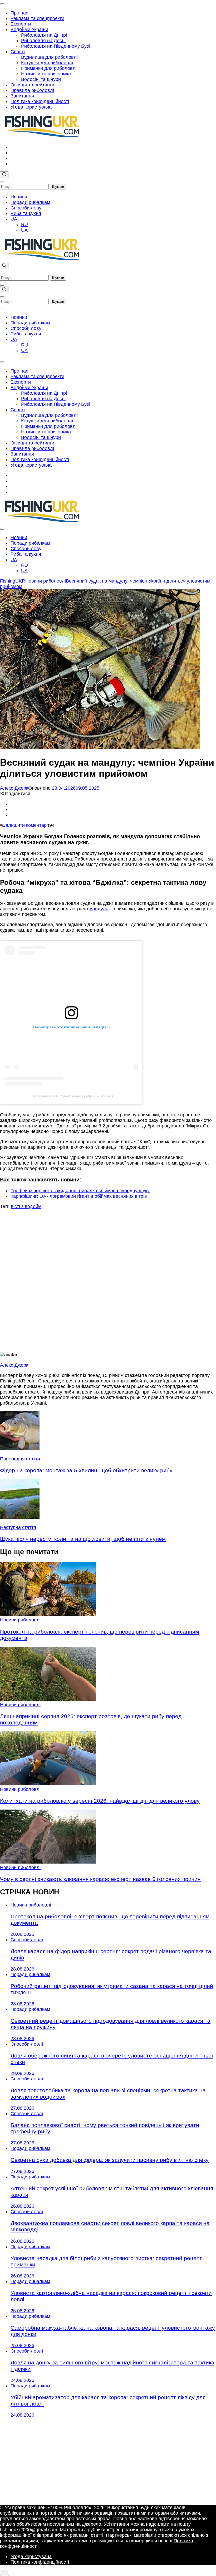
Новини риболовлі (20, 1620)
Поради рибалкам (30, 202)
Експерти (21, 24)
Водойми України (29, 30)
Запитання (22, 96)
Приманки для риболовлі (49, 68)
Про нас (19, 13)
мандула (99, 909)
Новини (19, 197)
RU (24, 224)
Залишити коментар (25, 825)
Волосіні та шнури (41, 79)
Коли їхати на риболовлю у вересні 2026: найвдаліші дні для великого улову (100, 1801)
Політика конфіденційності (40, 101)
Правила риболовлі (32, 90)
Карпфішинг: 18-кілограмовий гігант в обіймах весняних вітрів (79, 1196)
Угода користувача (31, 107)
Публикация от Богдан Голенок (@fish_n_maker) (71, 1096)
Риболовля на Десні (43, 41)
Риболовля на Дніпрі (44, 35)
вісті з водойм (26, 1206)
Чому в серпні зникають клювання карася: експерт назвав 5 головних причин (100, 1879)
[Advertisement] (108, 1281)
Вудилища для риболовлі (49, 57)
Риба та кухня (26, 213)
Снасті (18, 52)
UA (14, 219)
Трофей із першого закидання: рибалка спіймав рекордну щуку (80, 1191)
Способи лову (26, 208)
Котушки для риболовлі (47, 63)
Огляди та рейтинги (32, 85)
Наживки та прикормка (46, 74)
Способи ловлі (27, 1940)
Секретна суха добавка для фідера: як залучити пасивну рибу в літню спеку (110, 2160)
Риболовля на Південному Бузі (55, 46)
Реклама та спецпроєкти (37, 18)
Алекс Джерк (14, 788)
